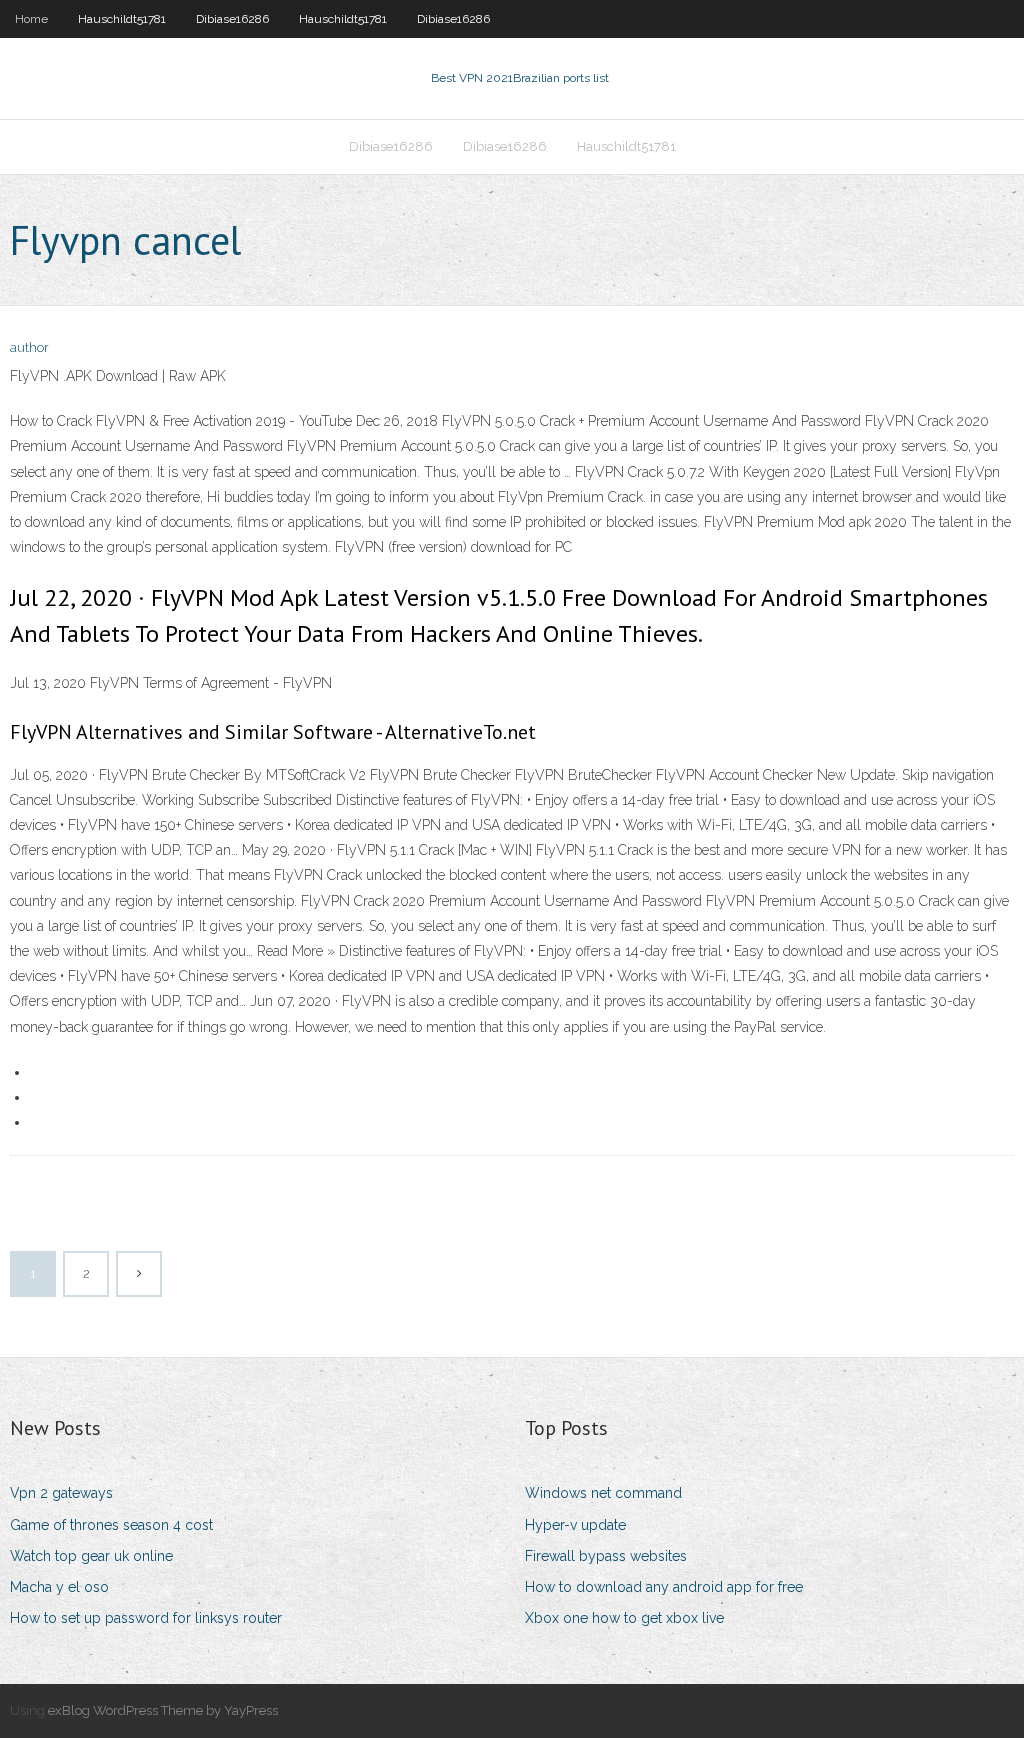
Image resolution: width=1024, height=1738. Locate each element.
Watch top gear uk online (91, 1556)
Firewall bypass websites (606, 1556)
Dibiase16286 (232, 19)
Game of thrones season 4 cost (111, 1525)
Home (31, 19)
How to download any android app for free (664, 1587)
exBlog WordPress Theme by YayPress (163, 1710)
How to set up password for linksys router (146, 1618)
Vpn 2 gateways (61, 1493)
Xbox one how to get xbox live (624, 1618)
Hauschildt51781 (122, 19)
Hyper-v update (575, 1525)
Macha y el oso (59, 1587)
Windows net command (603, 1493)
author (29, 347)
